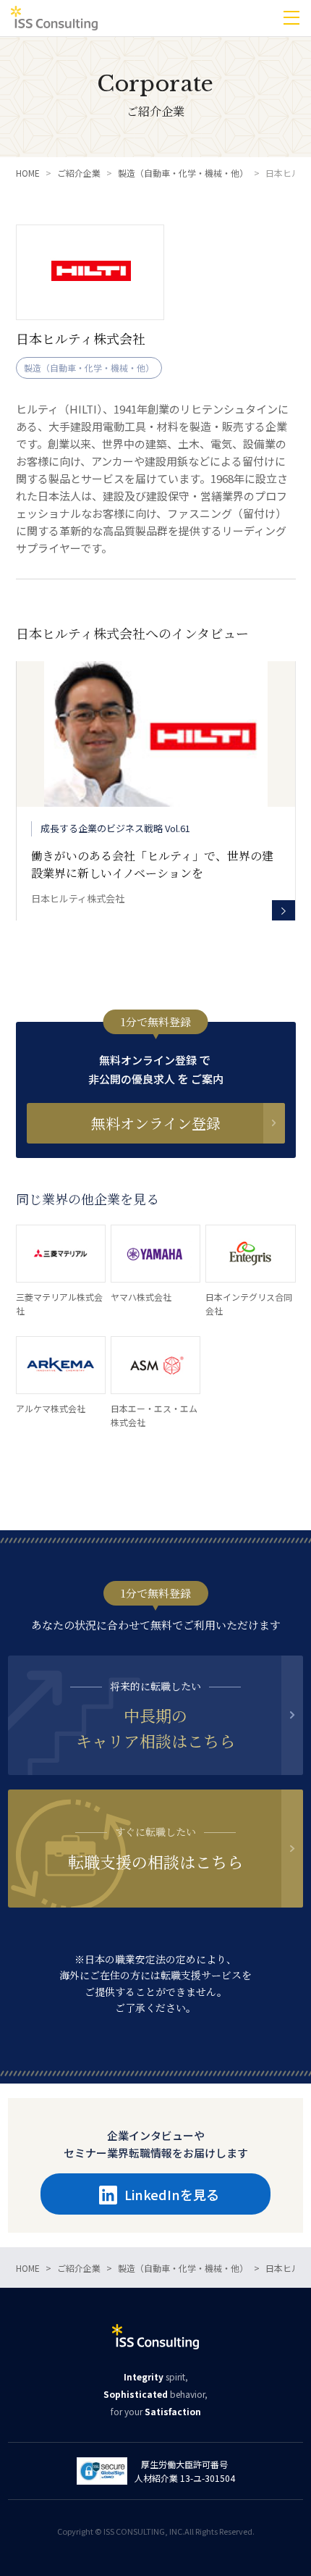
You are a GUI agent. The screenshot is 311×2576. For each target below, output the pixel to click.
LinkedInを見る (172, 2195)
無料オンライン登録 (156, 1123)
